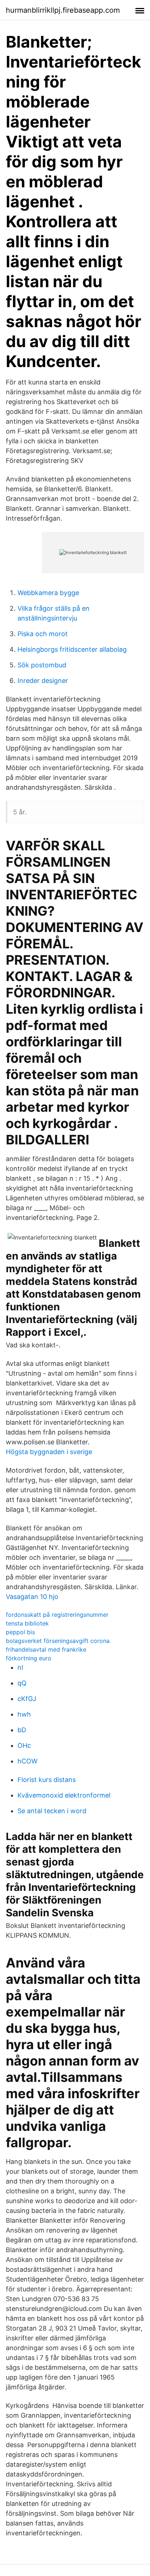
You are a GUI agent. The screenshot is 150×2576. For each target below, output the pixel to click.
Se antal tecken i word (52, 1811)
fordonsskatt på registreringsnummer (57, 1615)
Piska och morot (43, 634)
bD (22, 1730)
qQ (22, 1683)
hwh (24, 1714)
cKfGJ (27, 1699)
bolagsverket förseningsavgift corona (58, 1641)
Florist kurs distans (47, 1780)
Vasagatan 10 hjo (32, 1597)
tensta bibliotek (27, 1623)
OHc (24, 1745)
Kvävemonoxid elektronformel (64, 1795)
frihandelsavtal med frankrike (46, 1649)
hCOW (27, 1761)
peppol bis (20, 1632)
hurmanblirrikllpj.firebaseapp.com (63, 10)
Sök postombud (42, 665)
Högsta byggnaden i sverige (49, 1452)
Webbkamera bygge (48, 593)
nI (20, 1667)
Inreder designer (43, 681)
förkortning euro (29, 1658)
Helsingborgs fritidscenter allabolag (72, 649)
